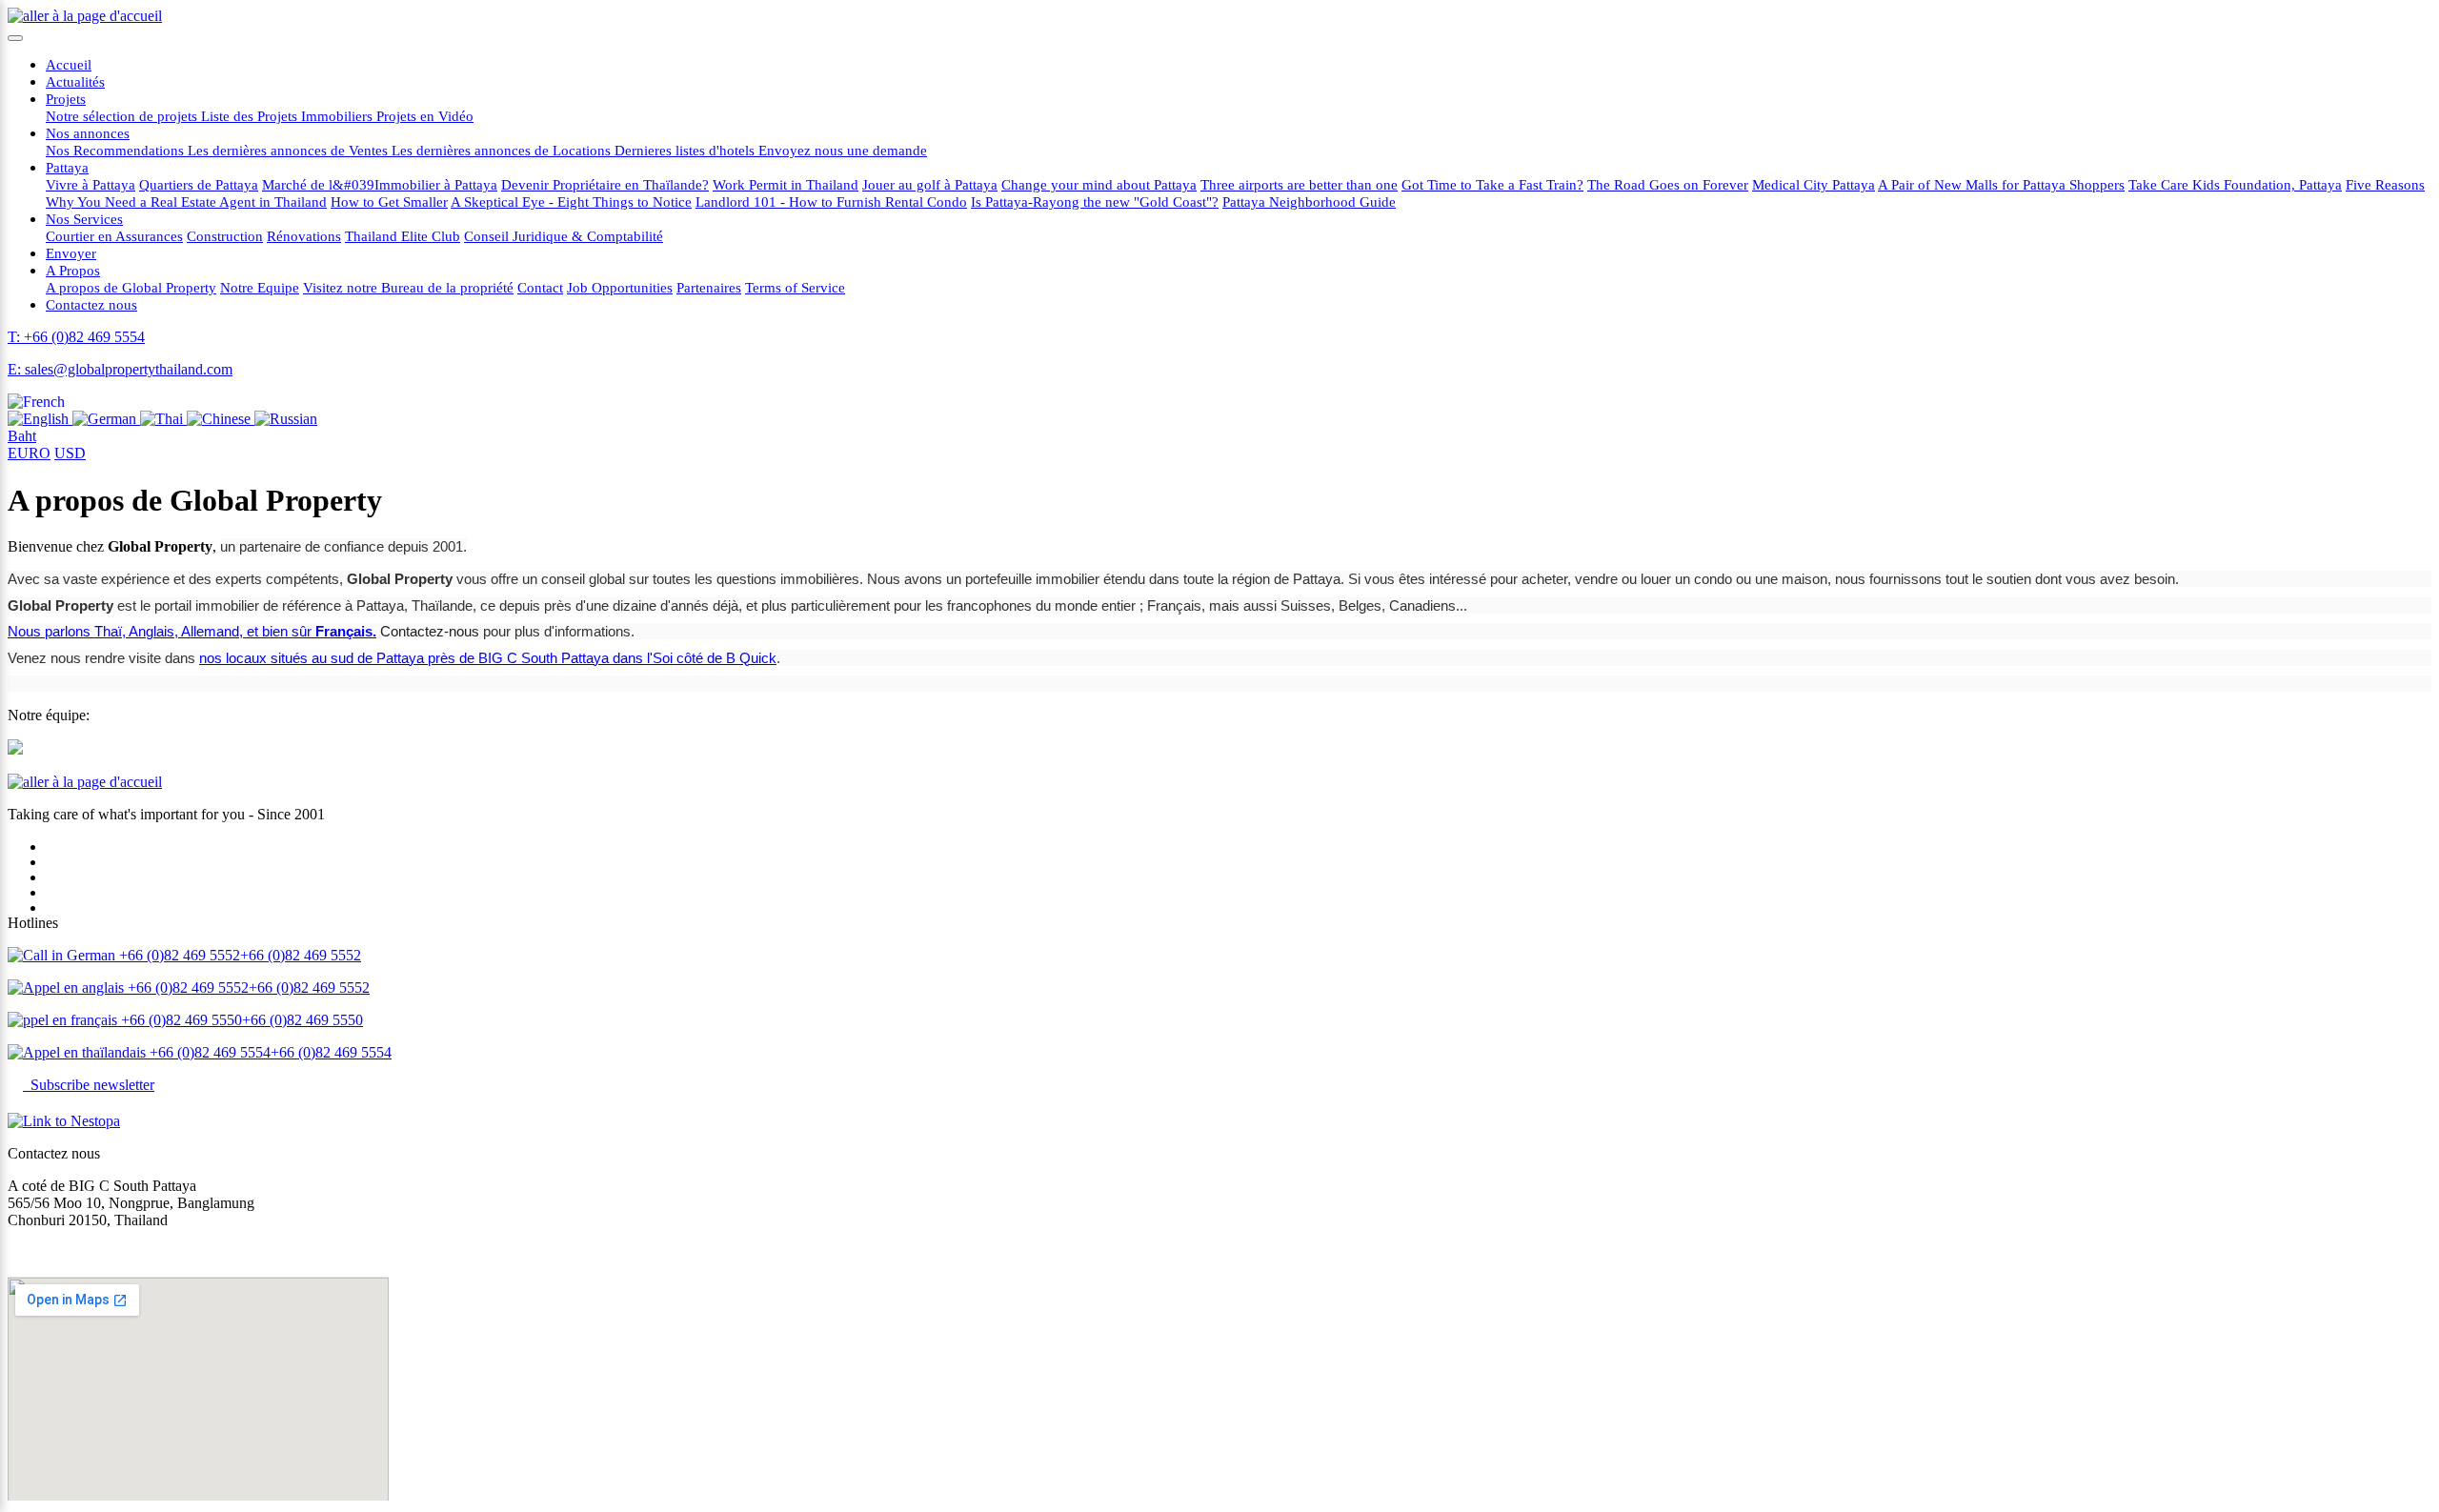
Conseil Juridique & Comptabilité (564, 236)
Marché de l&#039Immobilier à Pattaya (380, 184)
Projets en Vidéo (425, 116)
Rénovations (304, 236)
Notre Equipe (260, 287)
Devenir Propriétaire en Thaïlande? (605, 184)
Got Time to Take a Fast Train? (1492, 184)
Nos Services (84, 219)
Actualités (75, 81)
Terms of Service (795, 287)
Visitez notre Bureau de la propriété (408, 287)
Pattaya (67, 167)
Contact (540, 287)
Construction (225, 236)
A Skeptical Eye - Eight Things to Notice (571, 202)
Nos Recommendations (117, 150)
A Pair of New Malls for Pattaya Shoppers (2001, 184)
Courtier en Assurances (114, 236)
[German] (106, 419)
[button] (36, 402)
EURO (29, 453)
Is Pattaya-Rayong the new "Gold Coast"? (1095, 202)
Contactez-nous (430, 631)
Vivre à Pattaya (91, 184)
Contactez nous (91, 304)
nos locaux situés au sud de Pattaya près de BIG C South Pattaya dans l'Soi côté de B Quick (488, 658)
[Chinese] (221, 419)
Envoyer (71, 253)
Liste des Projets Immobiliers (289, 116)
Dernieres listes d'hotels (686, 150)
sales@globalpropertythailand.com (111, 1252)
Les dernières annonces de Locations (503, 150)
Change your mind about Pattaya (1099, 184)
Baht (22, 436)
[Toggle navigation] (15, 38)
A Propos (73, 270)
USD (70, 453)
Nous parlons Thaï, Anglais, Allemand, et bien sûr (192, 631)
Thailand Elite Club (403, 236)
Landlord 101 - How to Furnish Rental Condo (831, 202)
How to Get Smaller (389, 202)
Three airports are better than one (1299, 184)
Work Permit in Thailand (786, 184)
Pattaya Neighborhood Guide (1309, 202)
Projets (66, 99)
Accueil (69, 64)
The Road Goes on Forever (1668, 184)
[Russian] (286, 419)
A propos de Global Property (131, 287)
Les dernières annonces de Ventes (290, 150)
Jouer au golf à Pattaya (930, 184)
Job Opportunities (620, 287)
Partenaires (709, 287)
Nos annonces (88, 133)
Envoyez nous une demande (843, 150)
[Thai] (163, 419)
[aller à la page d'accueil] (85, 16)
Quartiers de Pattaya (199, 184)
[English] (40, 419)
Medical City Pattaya (1814, 184)
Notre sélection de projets (123, 116)
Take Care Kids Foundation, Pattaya (2235, 184)
